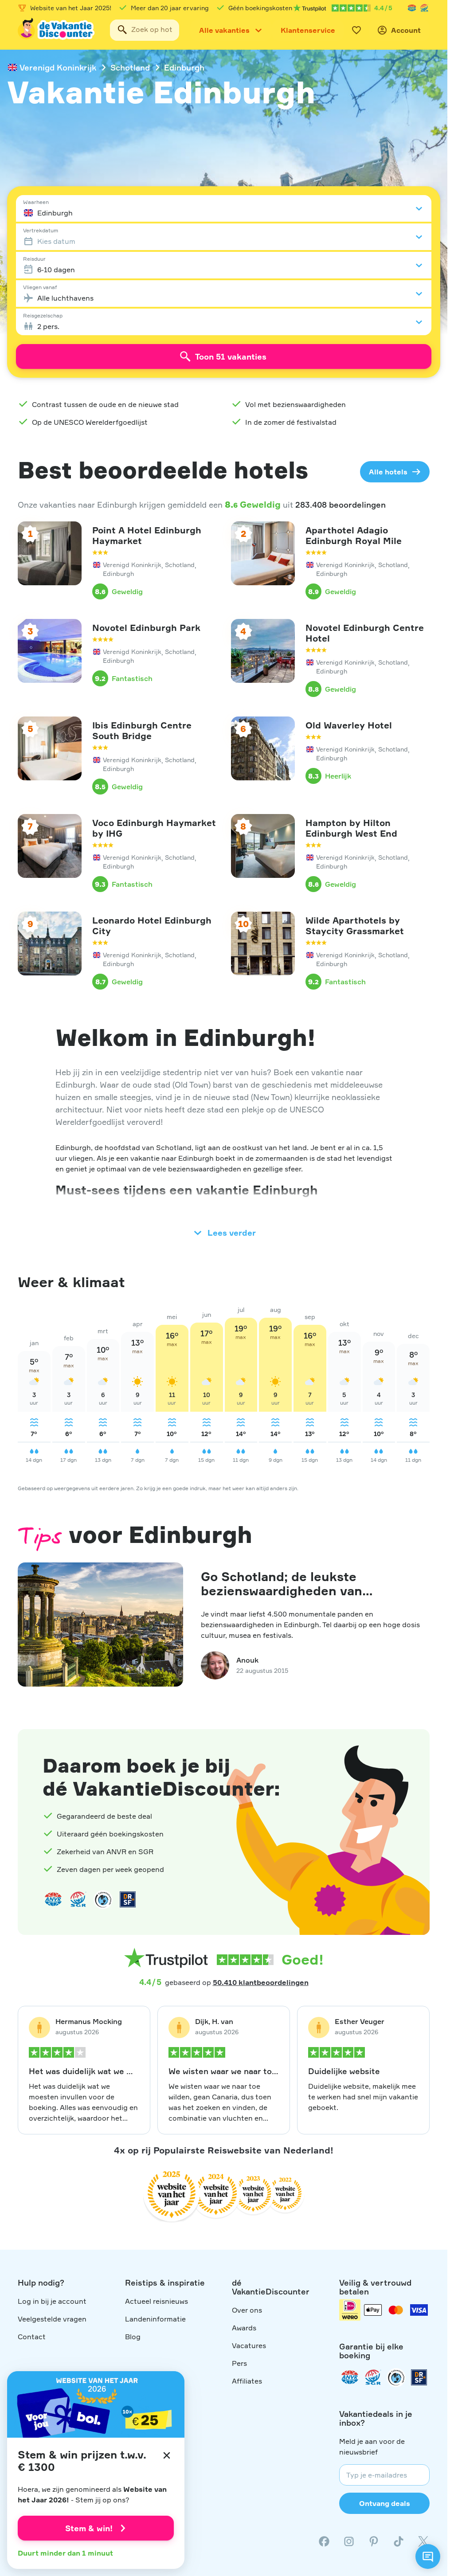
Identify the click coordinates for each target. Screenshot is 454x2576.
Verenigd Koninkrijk (58, 67)
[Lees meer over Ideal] (103, 1899)
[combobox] (145, 30)
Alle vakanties (224, 30)
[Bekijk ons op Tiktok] (399, 2541)
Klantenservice (308, 30)
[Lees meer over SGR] (424, 8)
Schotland (130, 67)
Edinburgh (184, 67)
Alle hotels (388, 472)
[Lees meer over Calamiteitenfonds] (396, 2377)
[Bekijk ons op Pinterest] (374, 2541)
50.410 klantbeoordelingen (261, 1982)
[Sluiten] (167, 2455)
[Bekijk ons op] (349, 2541)
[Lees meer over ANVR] (412, 8)
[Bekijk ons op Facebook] (324, 2541)
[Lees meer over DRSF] (128, 1899)
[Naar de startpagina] (57, 30)
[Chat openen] (428, 2556)
